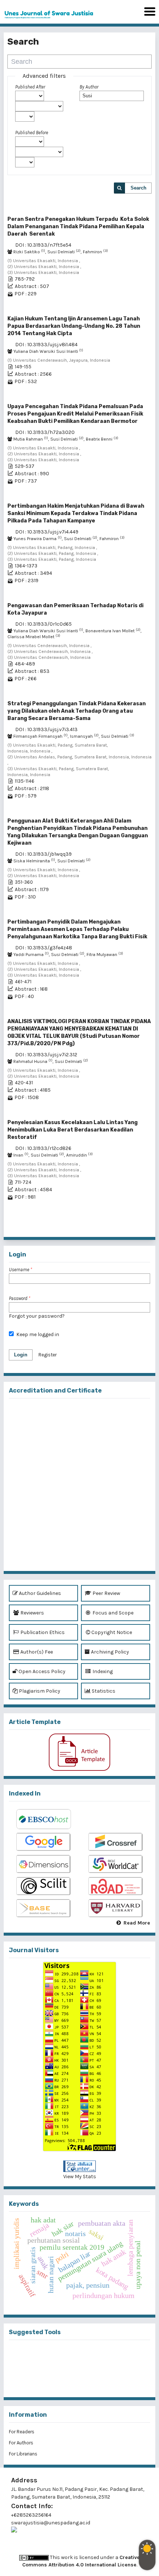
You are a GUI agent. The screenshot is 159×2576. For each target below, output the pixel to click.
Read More (137, 1923)
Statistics (103, 1691)
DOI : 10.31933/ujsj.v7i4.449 (47, 532)
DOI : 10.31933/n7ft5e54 (43, 245)
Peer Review (106, 1593)
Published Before (32, 133)
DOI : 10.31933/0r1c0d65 (43, 624)
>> (146, 1229)
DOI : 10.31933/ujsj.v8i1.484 (46, 345)
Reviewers (32, 1613)
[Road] (116, 1887)
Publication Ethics (42, 1632)
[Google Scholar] (44, 1842)
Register (48, 1355)
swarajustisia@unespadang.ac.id (51, 2523)
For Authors (21, 2443)
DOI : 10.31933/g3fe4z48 (44, 948)
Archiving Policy (109, 1652)
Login (21, 1355)
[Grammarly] (68, 2380)
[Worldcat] (116, 1864)
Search (138, 188)
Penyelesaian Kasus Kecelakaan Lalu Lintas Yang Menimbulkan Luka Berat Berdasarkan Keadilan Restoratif (72, 1130)
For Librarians (23, 2454)
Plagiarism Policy (39, 1691)
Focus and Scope (112, 1613)
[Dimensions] (44, 1864)
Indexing (102, 1671)
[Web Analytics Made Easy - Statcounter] (79, 2166)
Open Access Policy (41, 1671)
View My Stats (80, 2177)
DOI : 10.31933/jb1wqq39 (43, 854)
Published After (30, 87)
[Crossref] (116, 1842)
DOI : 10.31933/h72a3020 (45, 432)
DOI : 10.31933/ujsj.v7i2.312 (46, 1055)
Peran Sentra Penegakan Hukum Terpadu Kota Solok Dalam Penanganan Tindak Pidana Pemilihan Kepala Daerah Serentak (78, 227)
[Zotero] (92, 2380)
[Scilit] (44, 1887)
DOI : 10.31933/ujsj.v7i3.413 (46, 729)
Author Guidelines (39, 1593)
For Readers (22, 2432)
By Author (89, 87)
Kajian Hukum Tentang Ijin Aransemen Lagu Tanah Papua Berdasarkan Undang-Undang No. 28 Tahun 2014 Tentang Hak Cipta (74, 326)
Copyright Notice (112, 1632)
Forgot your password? (37, 1316)
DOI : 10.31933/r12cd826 (43, 1148)
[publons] (92, 2356)
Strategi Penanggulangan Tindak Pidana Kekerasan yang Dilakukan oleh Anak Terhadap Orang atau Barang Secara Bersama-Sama (77, 711)
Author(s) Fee (36, 1652)
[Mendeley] (68, 2356)
